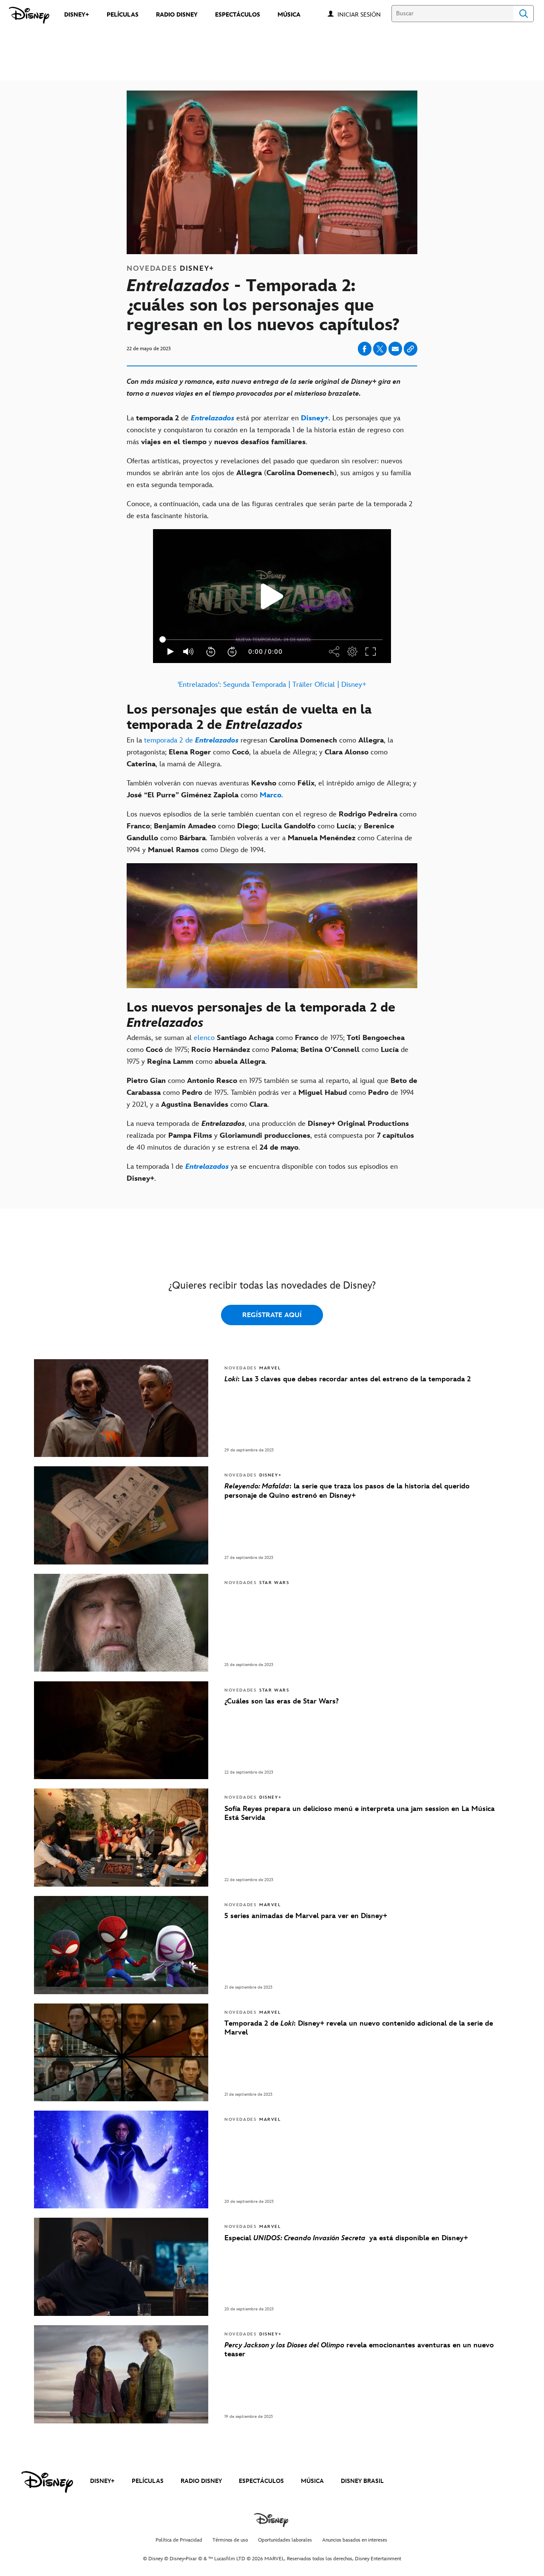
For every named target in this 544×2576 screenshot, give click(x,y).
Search (524, 14)
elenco (204, 1038)
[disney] (47, 2482)
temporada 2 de (191, 740)
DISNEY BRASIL (362, 2481)
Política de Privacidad (179, 2540)
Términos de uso (230, 2540)
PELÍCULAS (148, 2481)
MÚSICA (312, 2481)
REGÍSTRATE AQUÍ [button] (272, 1315)
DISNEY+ (102, 2481)
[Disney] (29, 15)
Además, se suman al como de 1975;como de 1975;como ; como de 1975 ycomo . (268, 1050)
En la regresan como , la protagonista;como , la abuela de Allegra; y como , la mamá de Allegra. (260, 752)
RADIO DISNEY (201, 2481)
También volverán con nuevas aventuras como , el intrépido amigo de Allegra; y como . (272, 789)
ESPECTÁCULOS (261, 2481)
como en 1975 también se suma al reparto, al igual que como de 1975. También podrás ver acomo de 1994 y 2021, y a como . (272, 1093)
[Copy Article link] (411, 349)
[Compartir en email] (395, 349)
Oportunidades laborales (285, 2540)
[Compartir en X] (380, 349)
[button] (363, 14)
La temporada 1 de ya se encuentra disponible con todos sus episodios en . (262, 1173)
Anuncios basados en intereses (355, 2540)
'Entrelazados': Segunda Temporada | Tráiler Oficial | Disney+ (272, 685)
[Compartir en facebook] (365, 349)
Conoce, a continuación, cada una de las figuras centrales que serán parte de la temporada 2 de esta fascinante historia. (270, 510)
